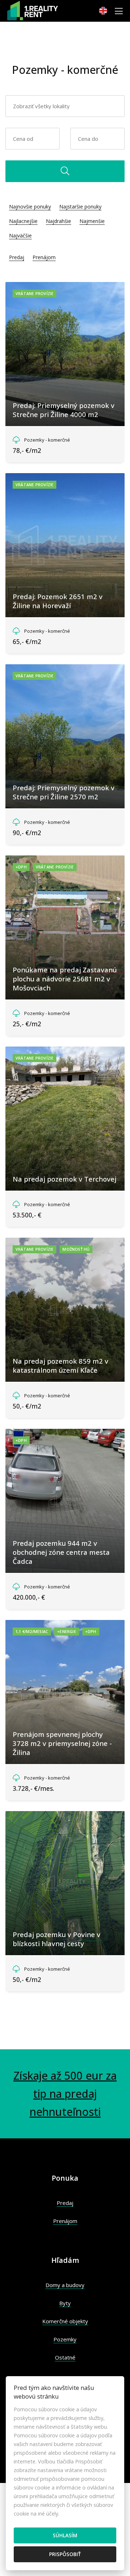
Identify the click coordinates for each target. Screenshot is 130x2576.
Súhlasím (65, 2535)
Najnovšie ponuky (30, 207)
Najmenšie (92, 221)
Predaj (17, 257)
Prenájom (44, 257)
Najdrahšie (58, 221)
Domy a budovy (65, 2285)
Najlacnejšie (23, 221)
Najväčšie (20, 235)
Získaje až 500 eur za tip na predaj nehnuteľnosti (65, 2094)
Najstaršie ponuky (80, 207)
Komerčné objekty (65, 2321)
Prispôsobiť (65, 2554)
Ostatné (65, 2357)
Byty (65, 2303)
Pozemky (65, 2339)
